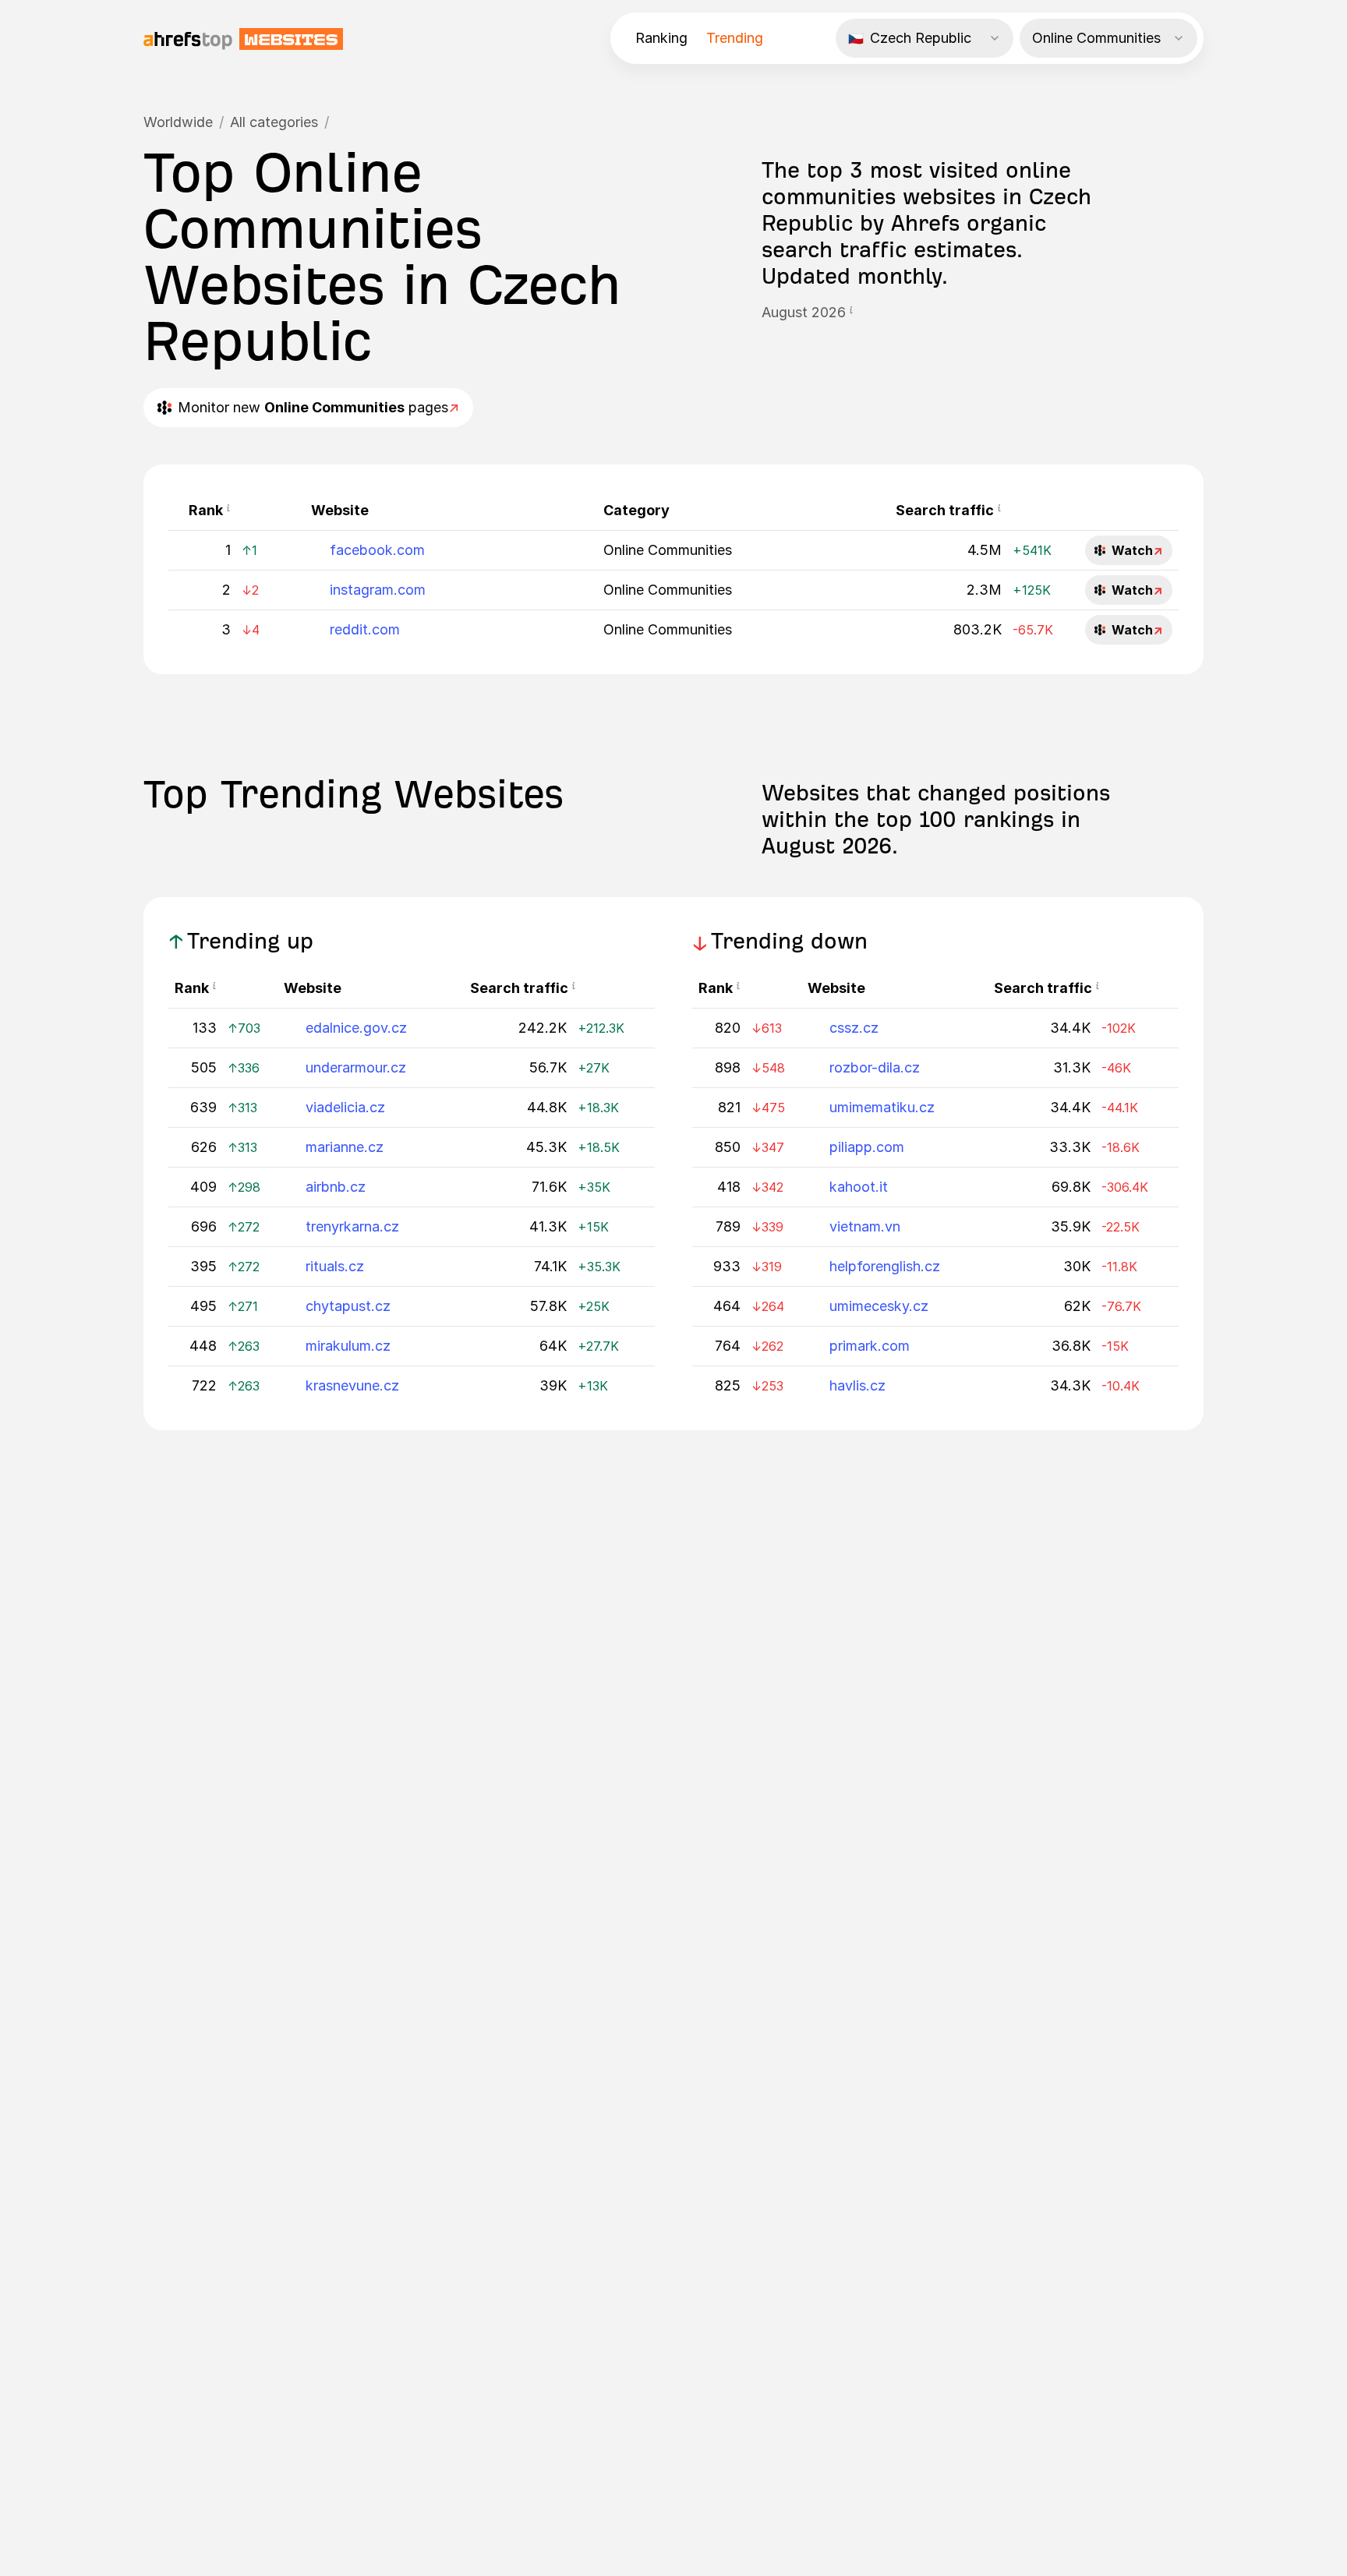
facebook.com (377, 550)
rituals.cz (335, 1266)
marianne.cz (345, 1147)
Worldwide (178, 122)
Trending (735, 38)
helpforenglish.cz (885, 1266)
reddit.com (365, 629)
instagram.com (378, 590)
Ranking (661, 38)
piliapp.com (867, 1147)
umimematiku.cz (882, 1107)
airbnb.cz (336, 1187)
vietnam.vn (865, 1226)
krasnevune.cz (352, 1385)
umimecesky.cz (879, 1306)
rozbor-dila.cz (875, 1067)
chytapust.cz (348, 1306)
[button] (851, 313)
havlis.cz (857, 1385)
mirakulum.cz (348, 1346)
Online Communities (668, 550)
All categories (274, 122)
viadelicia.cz (345, 1107)
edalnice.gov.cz (356, 1028)
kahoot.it (859, 1187)
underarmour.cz (356, 1067)
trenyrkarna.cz (352, 1226)
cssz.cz (854, 1028)
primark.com (870, 1346)
